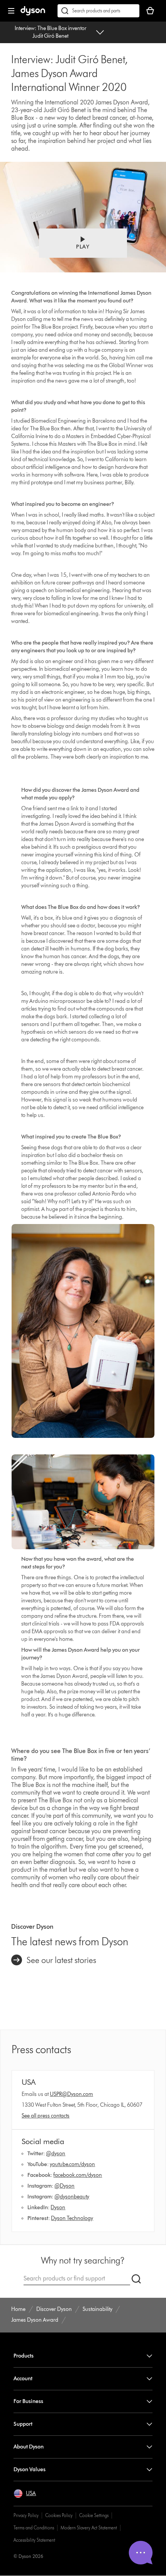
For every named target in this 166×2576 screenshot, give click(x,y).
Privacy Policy (26, 2515)
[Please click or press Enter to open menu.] (11, 11)
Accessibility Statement (34, 2540)
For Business (28, 2401)
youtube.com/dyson (72, 2164)
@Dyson (64, 2186)
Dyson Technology (72, 2218)
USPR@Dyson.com (71, 2094)
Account (23, 2379)
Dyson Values (30, 2469)
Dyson (58, 2207)
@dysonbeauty (72, 2197)
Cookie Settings (94, 2515)
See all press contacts (46, 2116)
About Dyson (29, 2447)
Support (23, 2424)
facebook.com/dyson (78, 2175)
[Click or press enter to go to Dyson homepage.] (33, 14)
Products (24, 2356)
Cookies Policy (59, 2515)
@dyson (56, 2154)
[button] (83, 243)
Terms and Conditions (34, 2528)
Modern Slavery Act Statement (89, 2528)
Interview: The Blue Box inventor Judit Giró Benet (51, 32)
